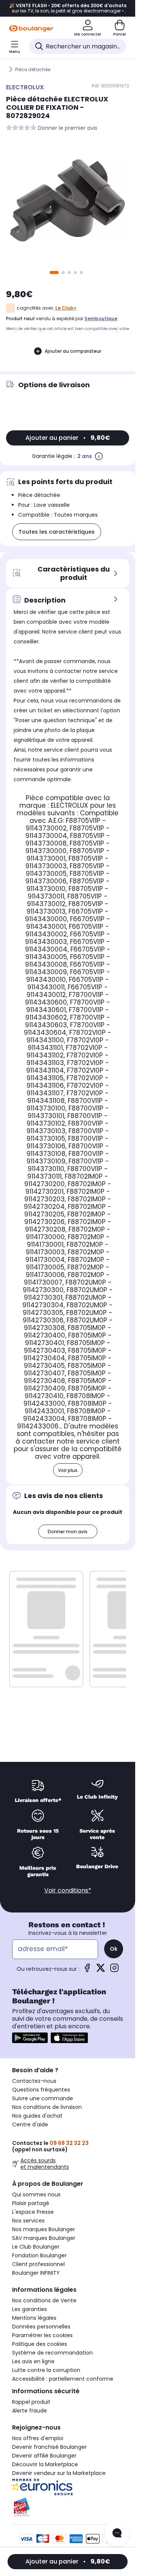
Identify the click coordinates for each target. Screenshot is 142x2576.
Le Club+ (66, 308)
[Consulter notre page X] (101, 1970)
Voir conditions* (68, 1890)
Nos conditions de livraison (47, 2107)
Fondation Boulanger (39, 2255)
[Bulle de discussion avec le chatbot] (117, 2534)
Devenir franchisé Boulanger (49, 2447)
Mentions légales (34, 2318)
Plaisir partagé (31, 2203)
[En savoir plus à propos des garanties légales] (99, 456)
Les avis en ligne (33, 2361)
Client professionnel (38, 2264)
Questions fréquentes (41, 2090)
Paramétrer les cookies (42, 2335)
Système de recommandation (52, 2353)
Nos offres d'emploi (38, 2438)
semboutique (101, 318)
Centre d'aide (30, 2124)
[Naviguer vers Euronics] (68, 2487)
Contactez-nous (34, 2081)
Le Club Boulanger (36, 2247)
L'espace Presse (33, 2212)
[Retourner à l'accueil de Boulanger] (31, 28)
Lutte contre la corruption (46, 2370)
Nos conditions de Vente (44, 2300)
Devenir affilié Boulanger (44, 2456)
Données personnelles (41, 2327)
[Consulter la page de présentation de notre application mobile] (30, 2038)
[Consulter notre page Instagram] (114, 1970)
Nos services (28, 2221)
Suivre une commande (43, 2098)
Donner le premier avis (68, 128)
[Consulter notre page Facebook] (87, 1970)
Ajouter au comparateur (73, 351)
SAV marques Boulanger (44, 2238)
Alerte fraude (30, 2411)
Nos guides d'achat (37, 2116)
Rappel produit (31, 2402)
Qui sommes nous (36, 2194)
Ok (114, 1949)
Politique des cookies (40, 2344)
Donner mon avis (68, 1532)
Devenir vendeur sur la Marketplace (59, 2473)
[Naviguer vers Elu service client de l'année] (68, 2507)
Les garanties (30, 2309)
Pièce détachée (33, 69)
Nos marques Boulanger (44, 2229)
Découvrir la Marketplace (45, 2464)
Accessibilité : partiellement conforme (63, 2379)
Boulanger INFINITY (36, 2273)
